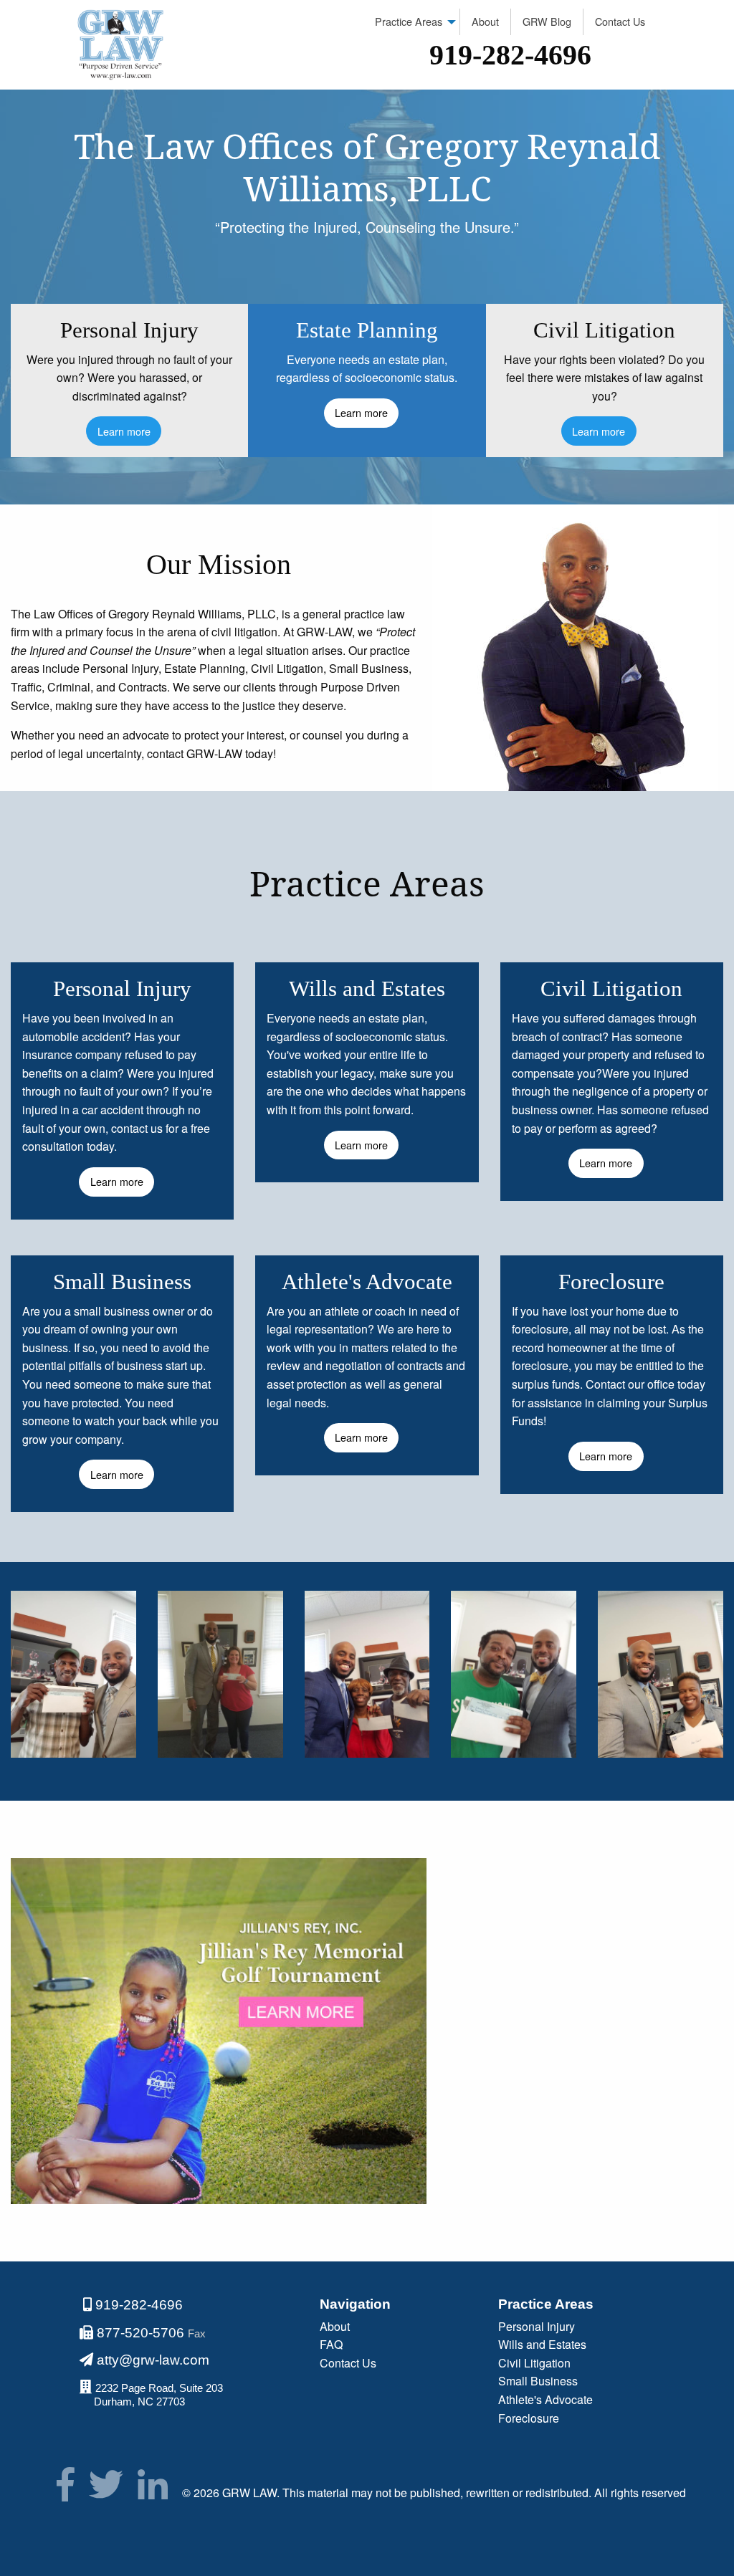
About (485, 21)
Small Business (538, 2381)
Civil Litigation (534, 2363)
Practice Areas (409, 21)
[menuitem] (412, 22)
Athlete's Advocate (545, 2399)
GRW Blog (547, 21)
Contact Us (620, 21)
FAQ (331, 2344)
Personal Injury (537, 2326)
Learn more (124, 431)
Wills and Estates (542, 2344)
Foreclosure (529, 2418)
